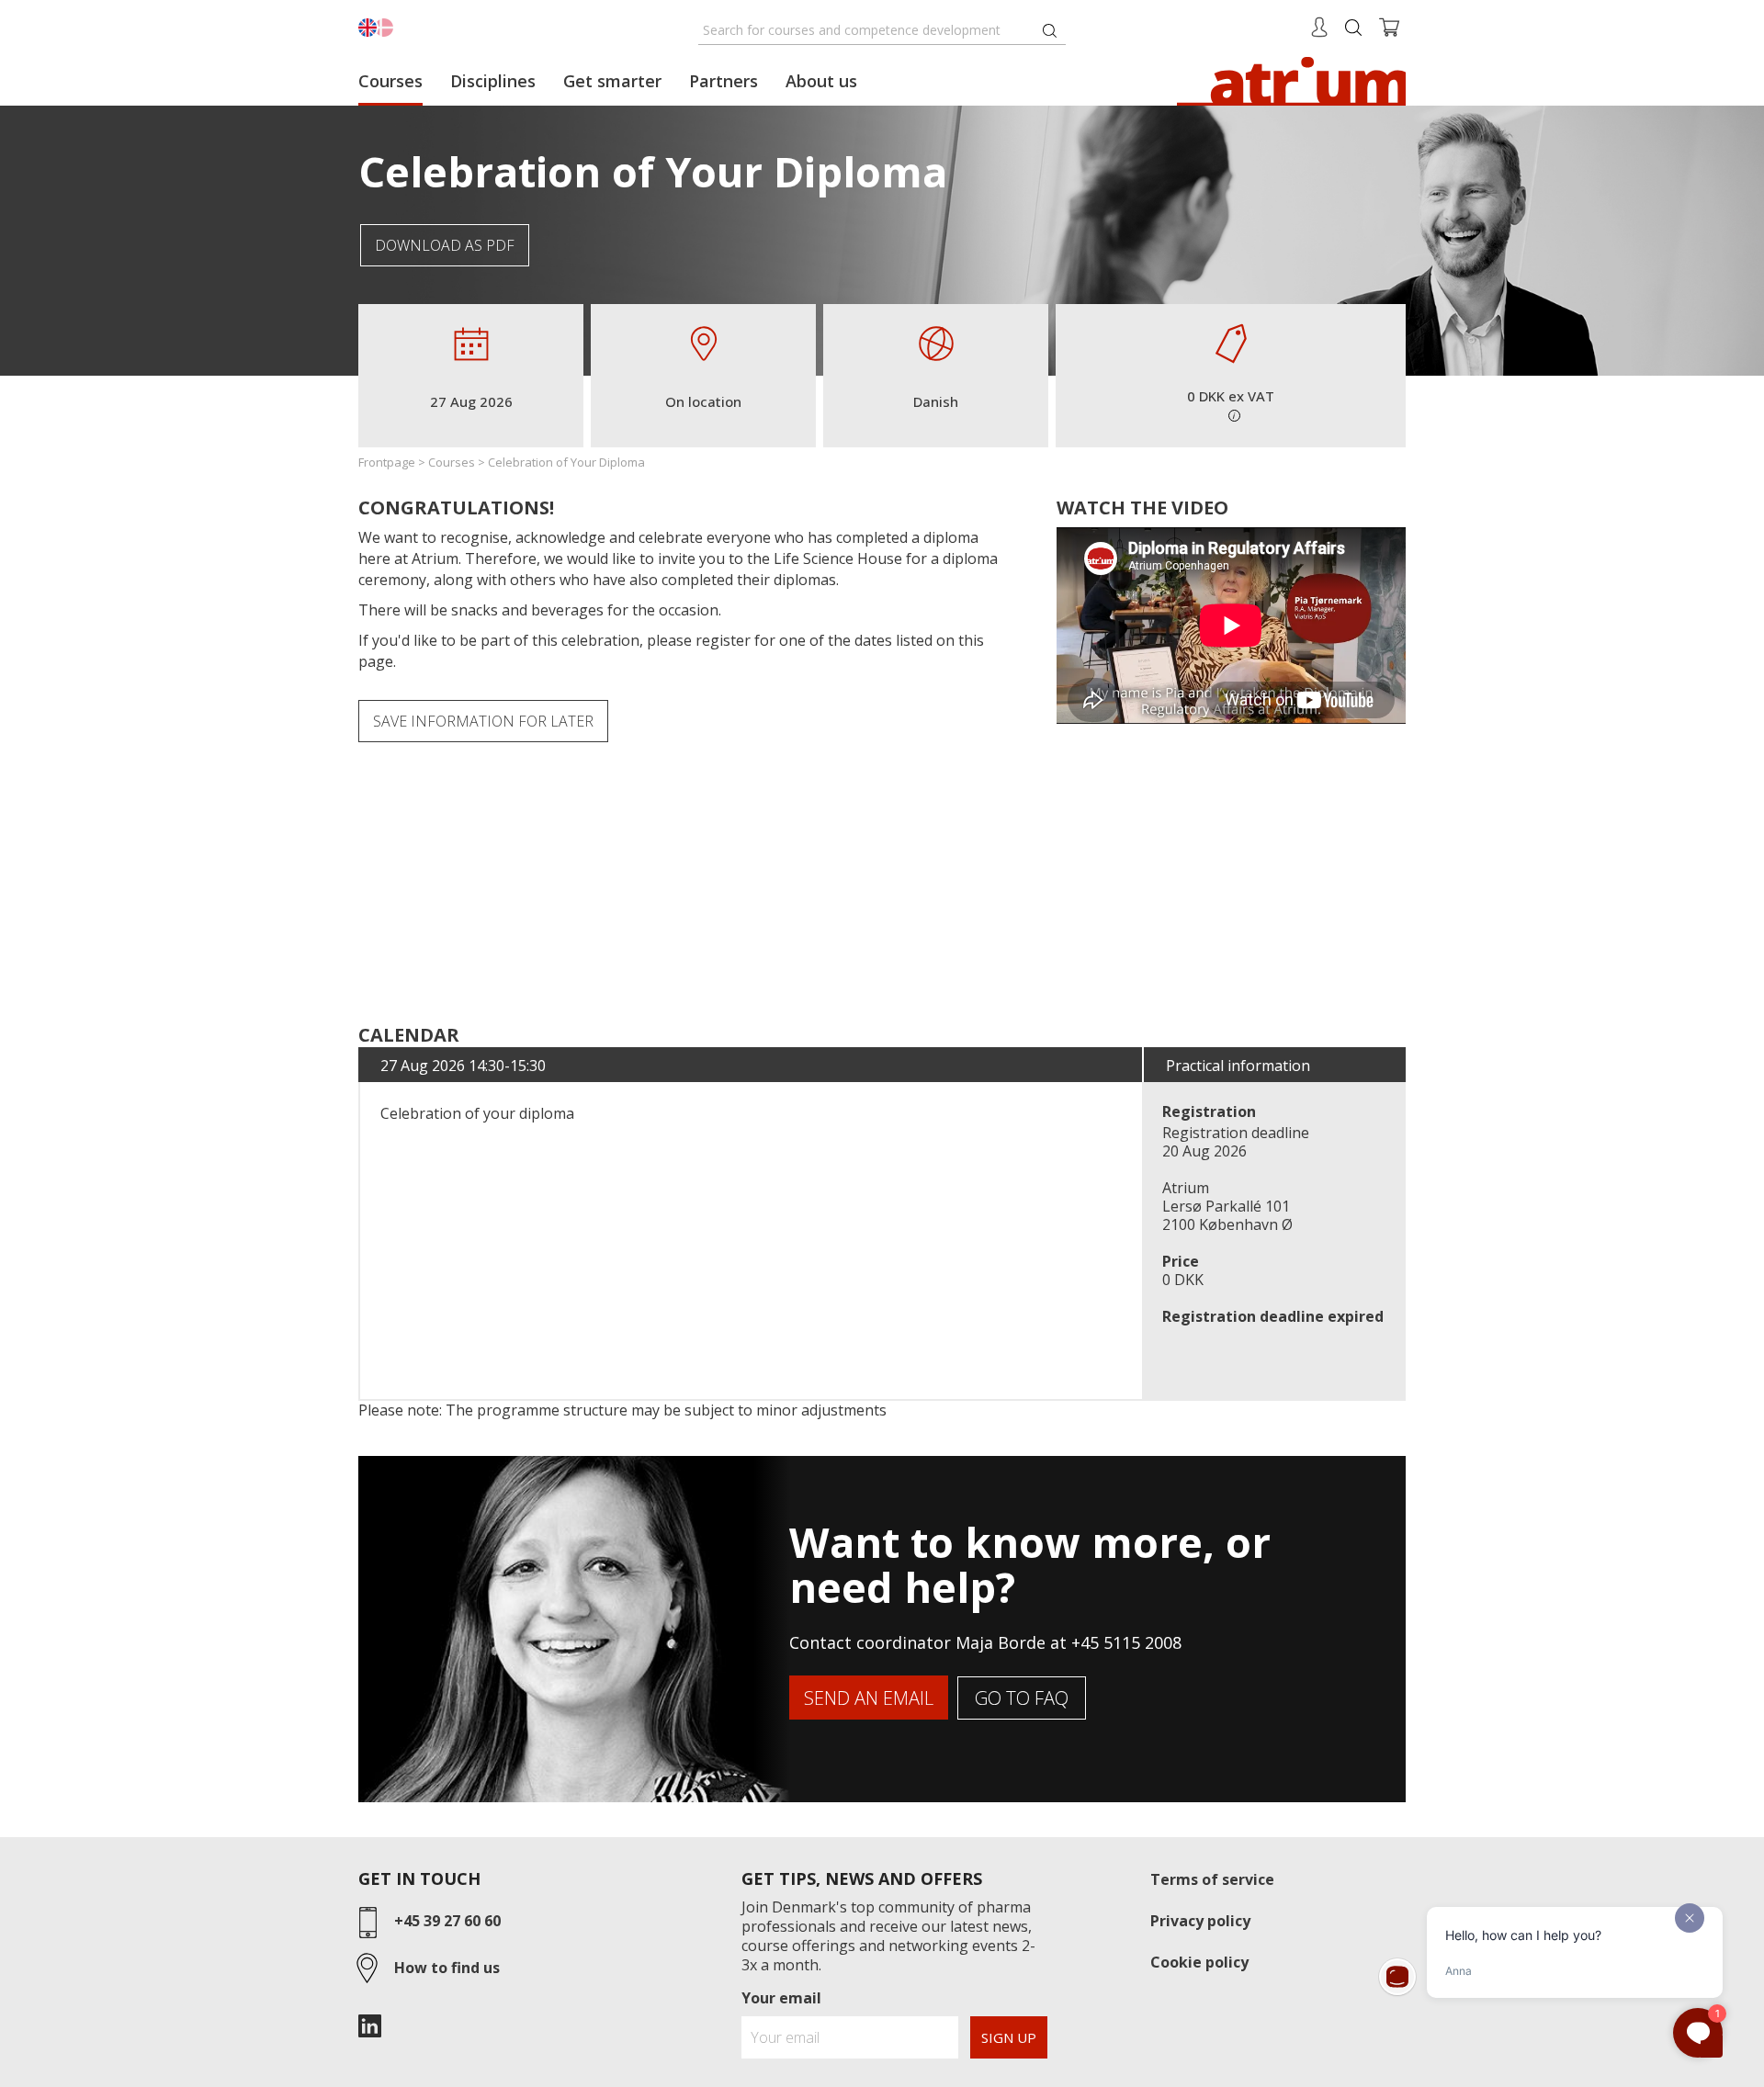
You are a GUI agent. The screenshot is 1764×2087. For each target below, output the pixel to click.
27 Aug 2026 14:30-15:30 (463, 1066)
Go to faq (1022, 1698)
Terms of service (1212, 1879)
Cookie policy (1199, 1962)
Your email (781, 1998)
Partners (724, 81)
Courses (390, 81)
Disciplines (493, 81)
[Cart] (1390, 26)
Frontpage (387, 462)
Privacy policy (1200, 1921)
